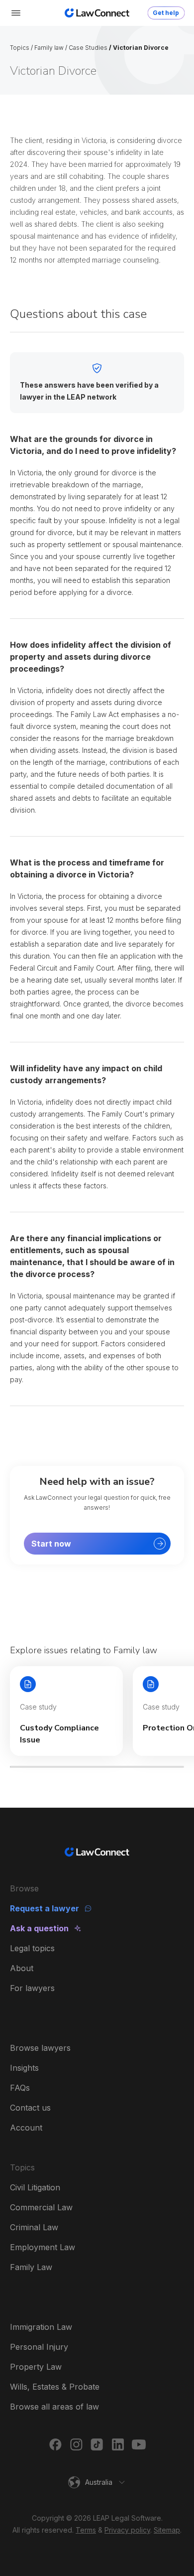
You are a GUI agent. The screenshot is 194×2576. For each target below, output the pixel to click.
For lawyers (32, 1988)
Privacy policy (127, 2530)
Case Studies (88, 48)
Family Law (31, 2267)
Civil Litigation (35, 2187)
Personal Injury (39, 2347)
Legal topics (32, 1948)
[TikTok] (97, 2444)
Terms (86, 2530)
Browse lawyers (40, 2048)
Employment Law (43, 2247)
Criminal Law (34, 2227)
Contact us (30, 2108)
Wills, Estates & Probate (55, 2387)
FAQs (20, 2088)
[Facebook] (55, 2444)
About (22, 1968)
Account (26, 2128)
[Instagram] (76, 2444)
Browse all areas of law (54, 2407)
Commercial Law (41, 2207)
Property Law (36, 2367)
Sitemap (167, 2530)
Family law (49, 48)
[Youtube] (139, 2444)
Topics (20, 48)
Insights (24, 2068)
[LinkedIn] (118, 2444)
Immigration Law (41, 2327)
